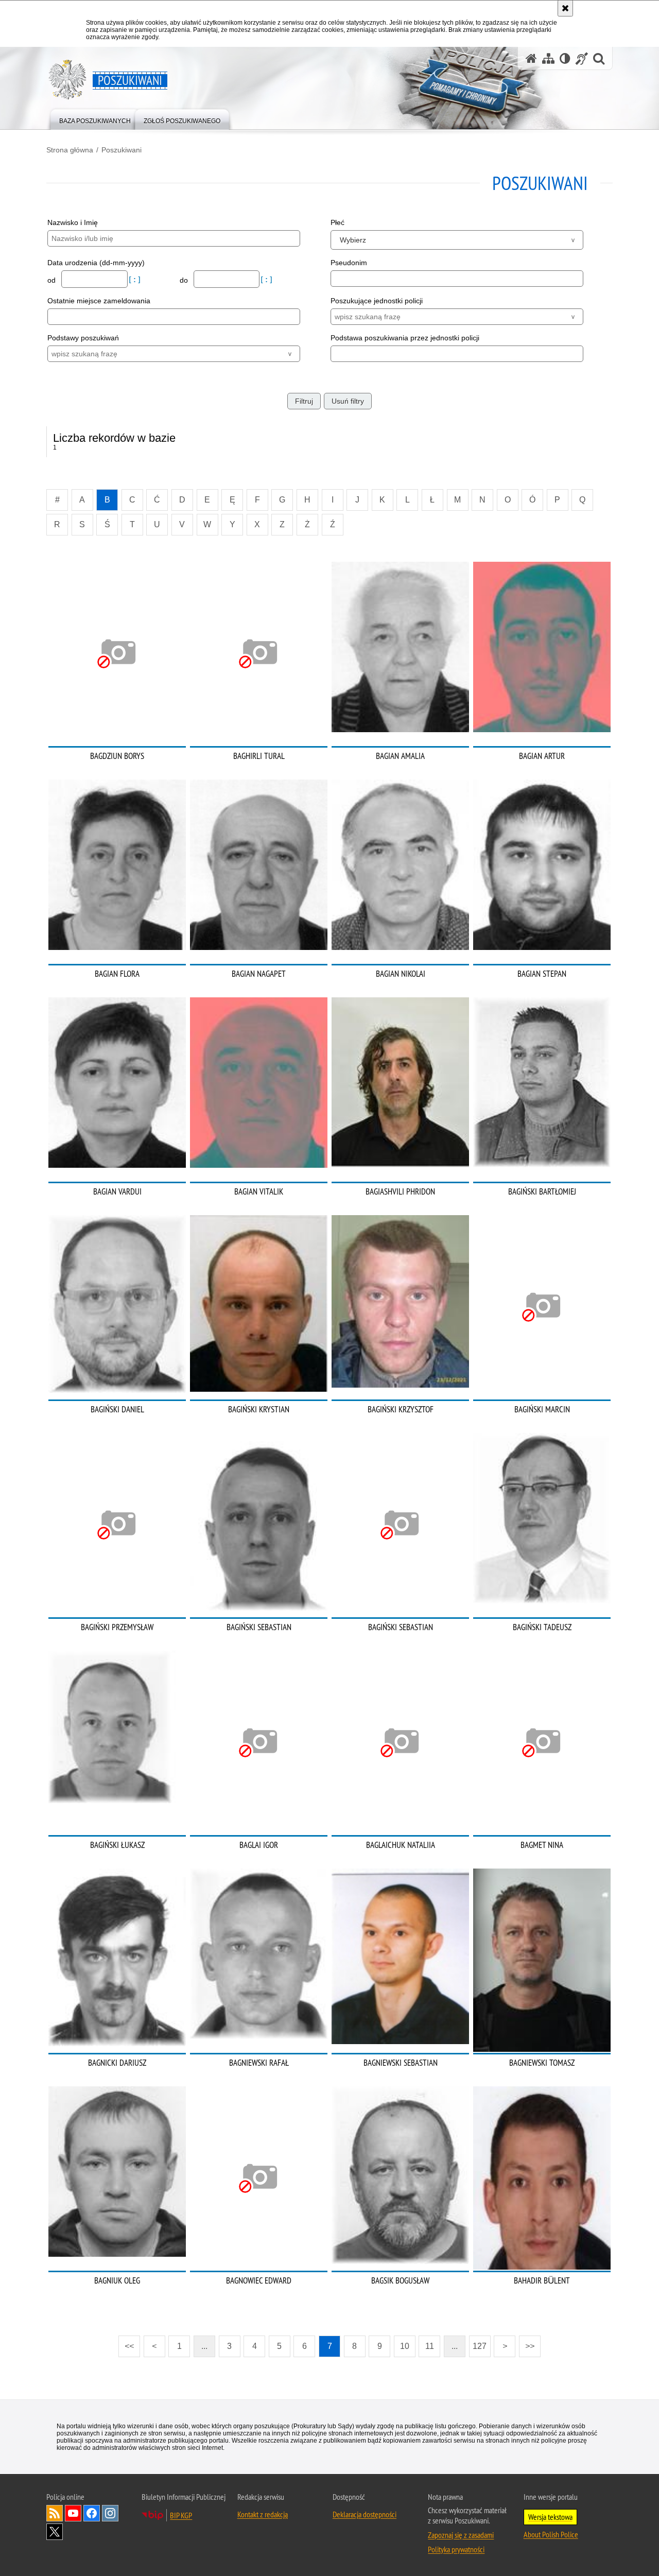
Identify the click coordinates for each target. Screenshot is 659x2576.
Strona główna (70, 150)
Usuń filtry (348, 401)
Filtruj (304, 401)
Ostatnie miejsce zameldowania (99, 301)
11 (430, 2346)
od (53, 280)
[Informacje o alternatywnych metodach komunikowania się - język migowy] (582, 58)
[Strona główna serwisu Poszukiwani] (531, 58)
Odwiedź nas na (73, 2513)
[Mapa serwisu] (548, 58)
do (185, 280)
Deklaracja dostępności (365, 2514)
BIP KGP (181, 2515)
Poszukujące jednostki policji (377, 301)
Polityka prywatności (456, 2549)
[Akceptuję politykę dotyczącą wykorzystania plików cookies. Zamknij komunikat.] (565, 8)
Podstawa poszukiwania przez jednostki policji (405, 338)
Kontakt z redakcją (263, 2514)
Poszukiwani (122, 150)
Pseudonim (349, 263)
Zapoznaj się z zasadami (461, 2535)
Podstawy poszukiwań (83, 338)
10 (405, 2346)
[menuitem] (95, 119)
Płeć (337, 222)
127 (480, 2346)
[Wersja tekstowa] (565, 58)
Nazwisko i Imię (73, 222)
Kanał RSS (55, 2513)
